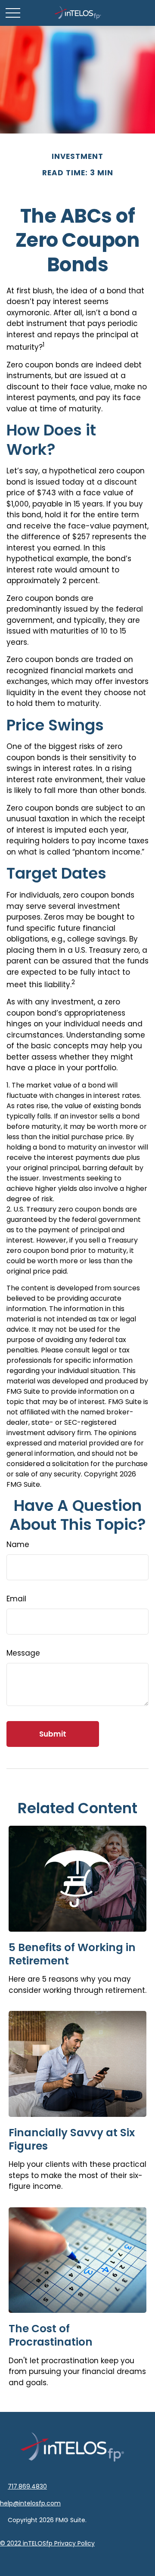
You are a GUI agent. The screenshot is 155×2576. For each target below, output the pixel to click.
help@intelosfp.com (30, 2503)
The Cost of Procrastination (51, 2335)
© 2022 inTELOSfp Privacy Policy (47, 2543)
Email (16, 1599)
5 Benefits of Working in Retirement (72, 1954)
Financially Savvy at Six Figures (72, 2139)
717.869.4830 (27, 2486)
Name (18, 1544)
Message (23, 1653)
